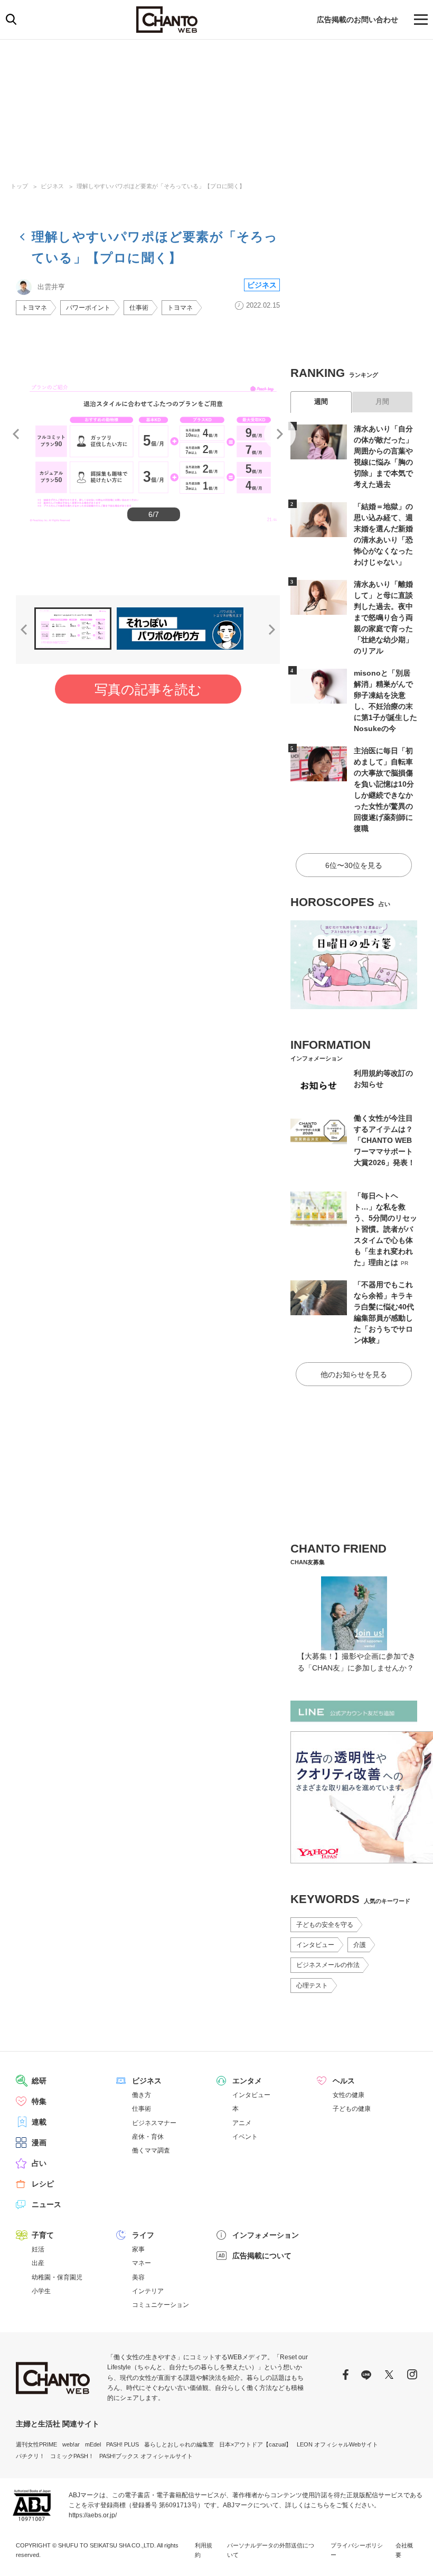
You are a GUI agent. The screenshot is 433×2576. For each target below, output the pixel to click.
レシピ (43, 2184)
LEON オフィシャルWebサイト (337, 2444)
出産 (38, 2263)
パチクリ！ (30, 2456)
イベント (245, 2137)
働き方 (142, 2095)
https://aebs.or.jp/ (93, 2515)
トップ (19, 186)
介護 (360, 1945)
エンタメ (247, 2081)
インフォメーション (266, 2235)
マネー (142, 2263)
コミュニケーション (161, 2305)
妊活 (38, 2249)
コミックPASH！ (72, 2456)
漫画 (39, 2143)
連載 (39, 2122)
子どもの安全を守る (325, 1925)
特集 (39, 2101)
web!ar (71, 2444)
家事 (138, 2249)
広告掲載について (262, 2256)
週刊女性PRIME (36, 2444)
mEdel (93, 2444)
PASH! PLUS (123, 2444)
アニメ (242, 2123)
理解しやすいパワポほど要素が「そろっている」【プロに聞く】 (161, 186)
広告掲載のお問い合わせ (357, 20)
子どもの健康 (352, 2109)
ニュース (46, 2204)
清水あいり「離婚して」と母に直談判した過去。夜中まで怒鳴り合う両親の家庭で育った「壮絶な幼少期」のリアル (383, 617)
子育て (43, 2235)
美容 (138, 2277)
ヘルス (344, 2081)
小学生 (41, 2291)
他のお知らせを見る (354, 1374)
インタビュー (315, 1945)
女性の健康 (349, 2095)
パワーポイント (88, 308)
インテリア (148, 2291)
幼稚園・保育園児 (57, 2277)
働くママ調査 (151, 2150)
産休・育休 (148, 2137)
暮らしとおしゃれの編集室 (179, 2444)
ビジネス (52, 186)
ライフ (143, 2235)
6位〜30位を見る (354, 865)
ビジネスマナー (154, 2123)
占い (39, 2163)
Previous (16, 434)
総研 (39, 2081)
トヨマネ (34, 308)
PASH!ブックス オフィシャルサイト (146, 2456)
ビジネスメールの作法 (328, 1965)
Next (280, 434)
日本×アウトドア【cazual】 (255, 2444)
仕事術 (139, 308)
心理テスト (312, 1986)
